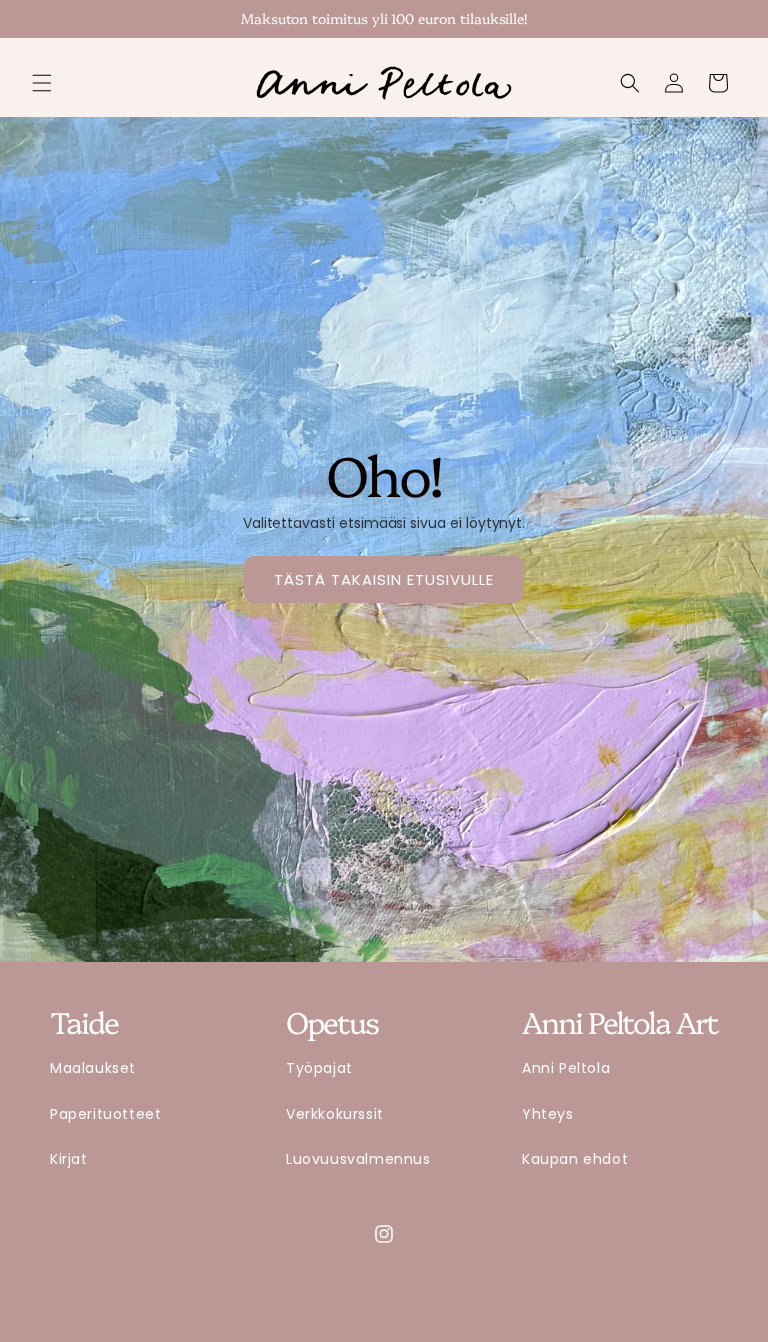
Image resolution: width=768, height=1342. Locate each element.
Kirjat (69, 1159)
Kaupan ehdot (575, 1159)
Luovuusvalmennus (358, 1159)
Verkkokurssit (335, 1114)
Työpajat (319, 1068)
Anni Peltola (566, 1068)
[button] (42, 83)
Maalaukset (93, 1068)
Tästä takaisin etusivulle (384, 579)
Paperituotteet (105, 1114)
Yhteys (548, 1114)
